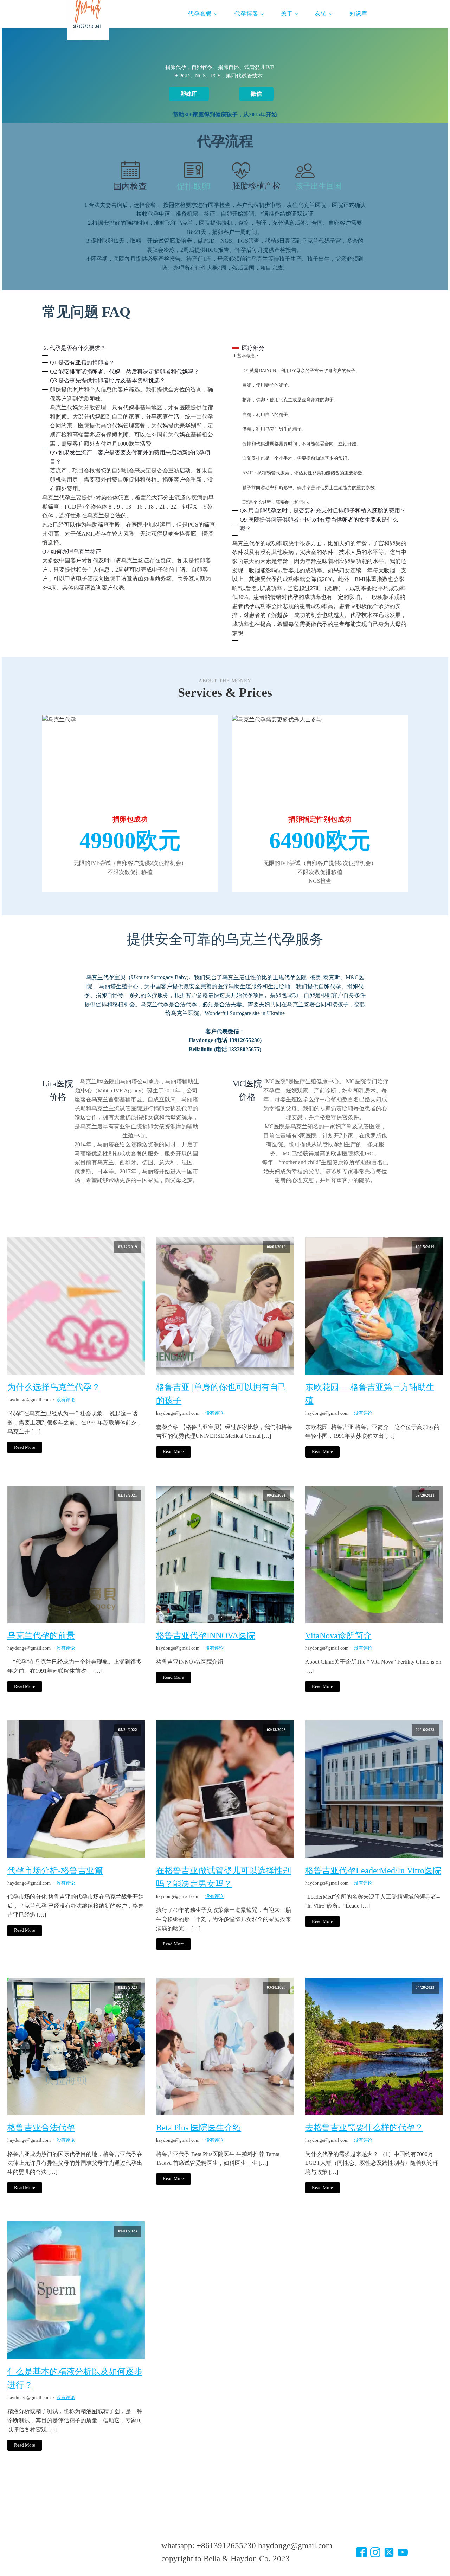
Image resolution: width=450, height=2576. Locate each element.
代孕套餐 (200, 14)
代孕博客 (246, 14)
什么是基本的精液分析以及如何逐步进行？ (75, 2378)
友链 (321, 14)
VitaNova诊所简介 (338, 1635)
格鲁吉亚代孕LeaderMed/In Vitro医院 (373, 1870)
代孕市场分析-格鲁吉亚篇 (55, 1870)
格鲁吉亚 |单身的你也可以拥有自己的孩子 (221, 1394)
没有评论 (66, 1400)
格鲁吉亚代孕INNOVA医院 (206, 1635)
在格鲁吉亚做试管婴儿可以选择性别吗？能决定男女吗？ (224, 1877)
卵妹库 (189, 94)
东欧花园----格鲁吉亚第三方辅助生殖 (370, 1394)
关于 (287, 14)
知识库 (358, 14)
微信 (256, 94)
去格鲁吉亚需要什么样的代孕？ (364, 2128)
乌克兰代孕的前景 (41, 1635)
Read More (25, 1447)
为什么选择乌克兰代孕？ (54, 1387)
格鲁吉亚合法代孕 (41, 2128)
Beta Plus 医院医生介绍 (199, 2128)
